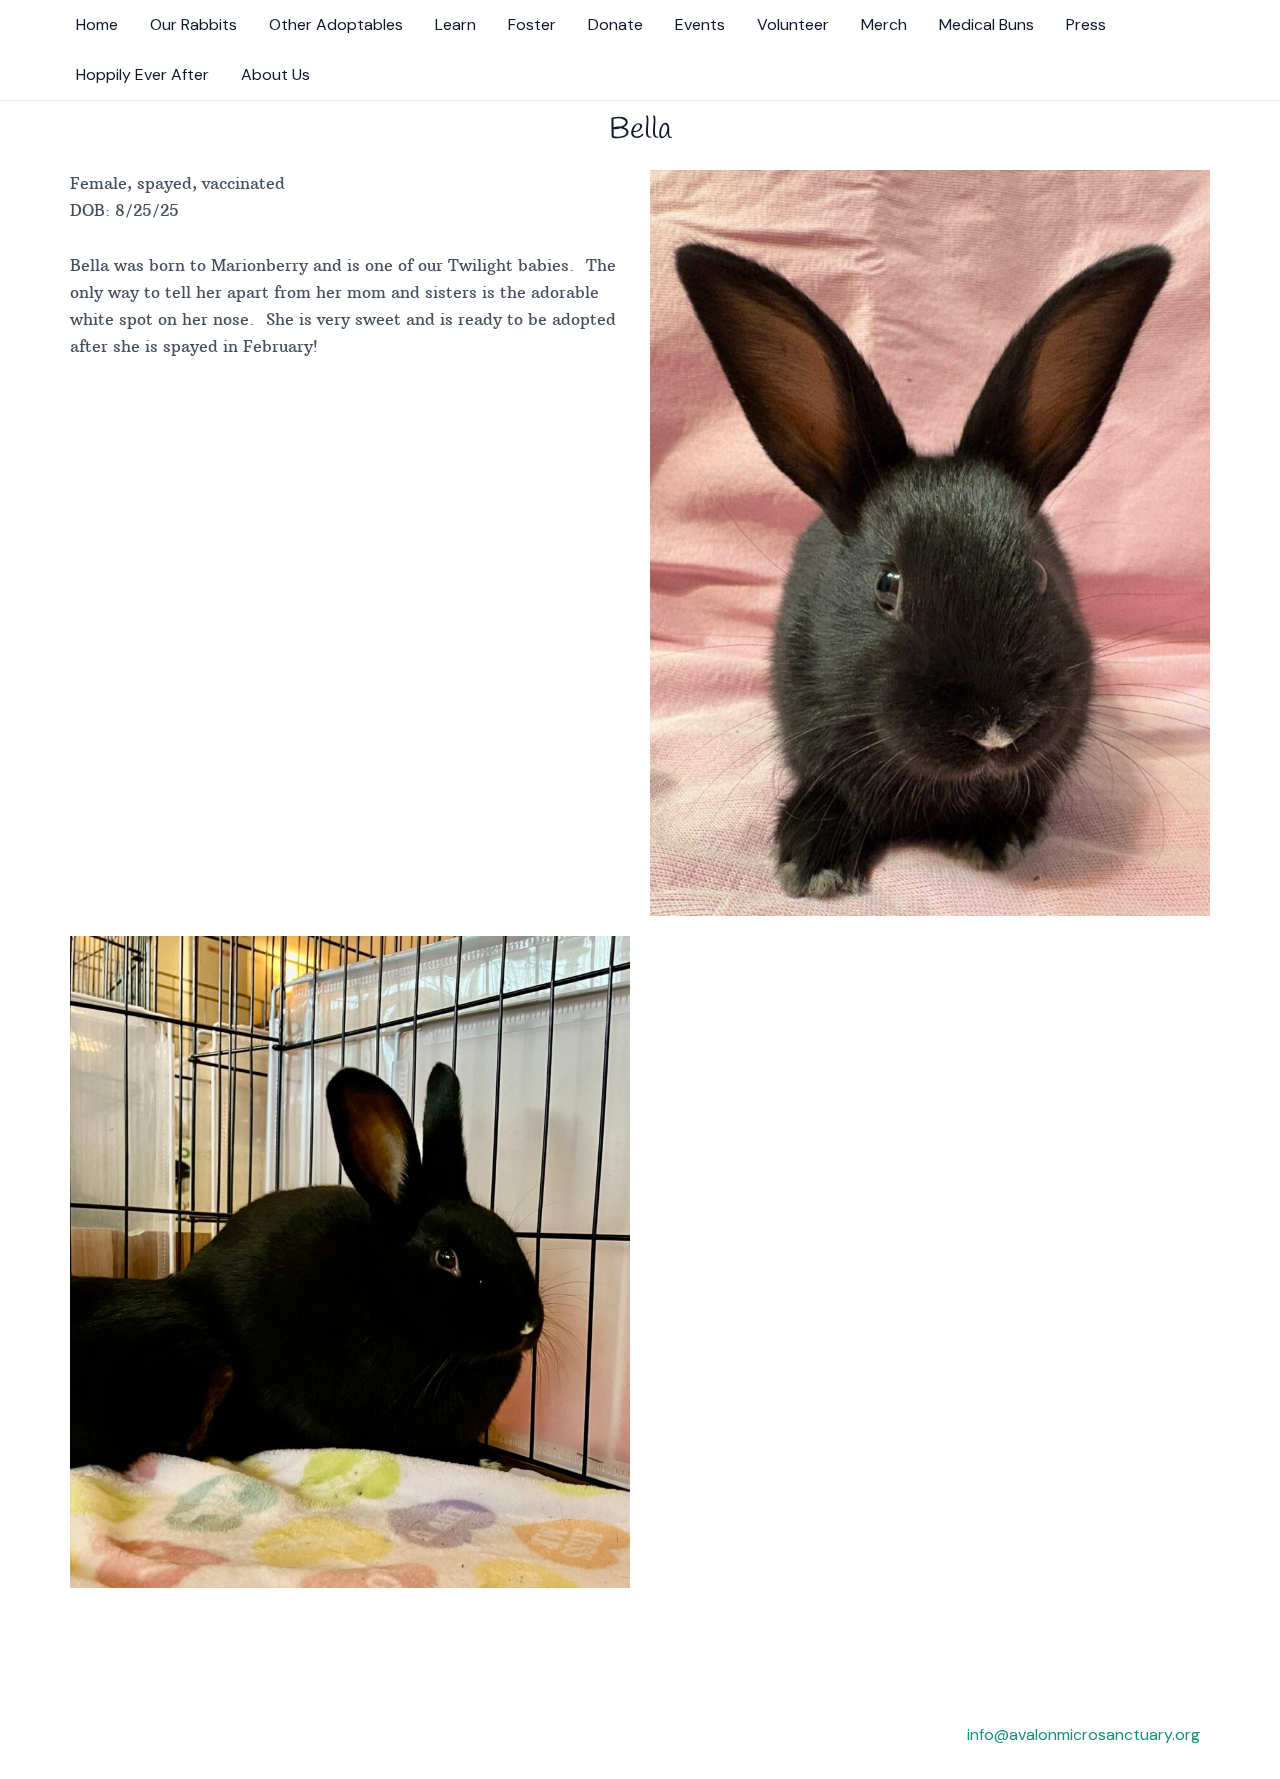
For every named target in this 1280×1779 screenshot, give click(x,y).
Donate (615, 24)
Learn (455, 24)
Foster (532, 24)
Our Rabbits (193, 24)
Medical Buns (986, 24)
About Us (275, 74)
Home (97, 24)
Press (1086, 24)
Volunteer (793, 24)
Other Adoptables (336, 24)
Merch (884, 24)
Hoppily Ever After (142, 74)
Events (700, 24)
